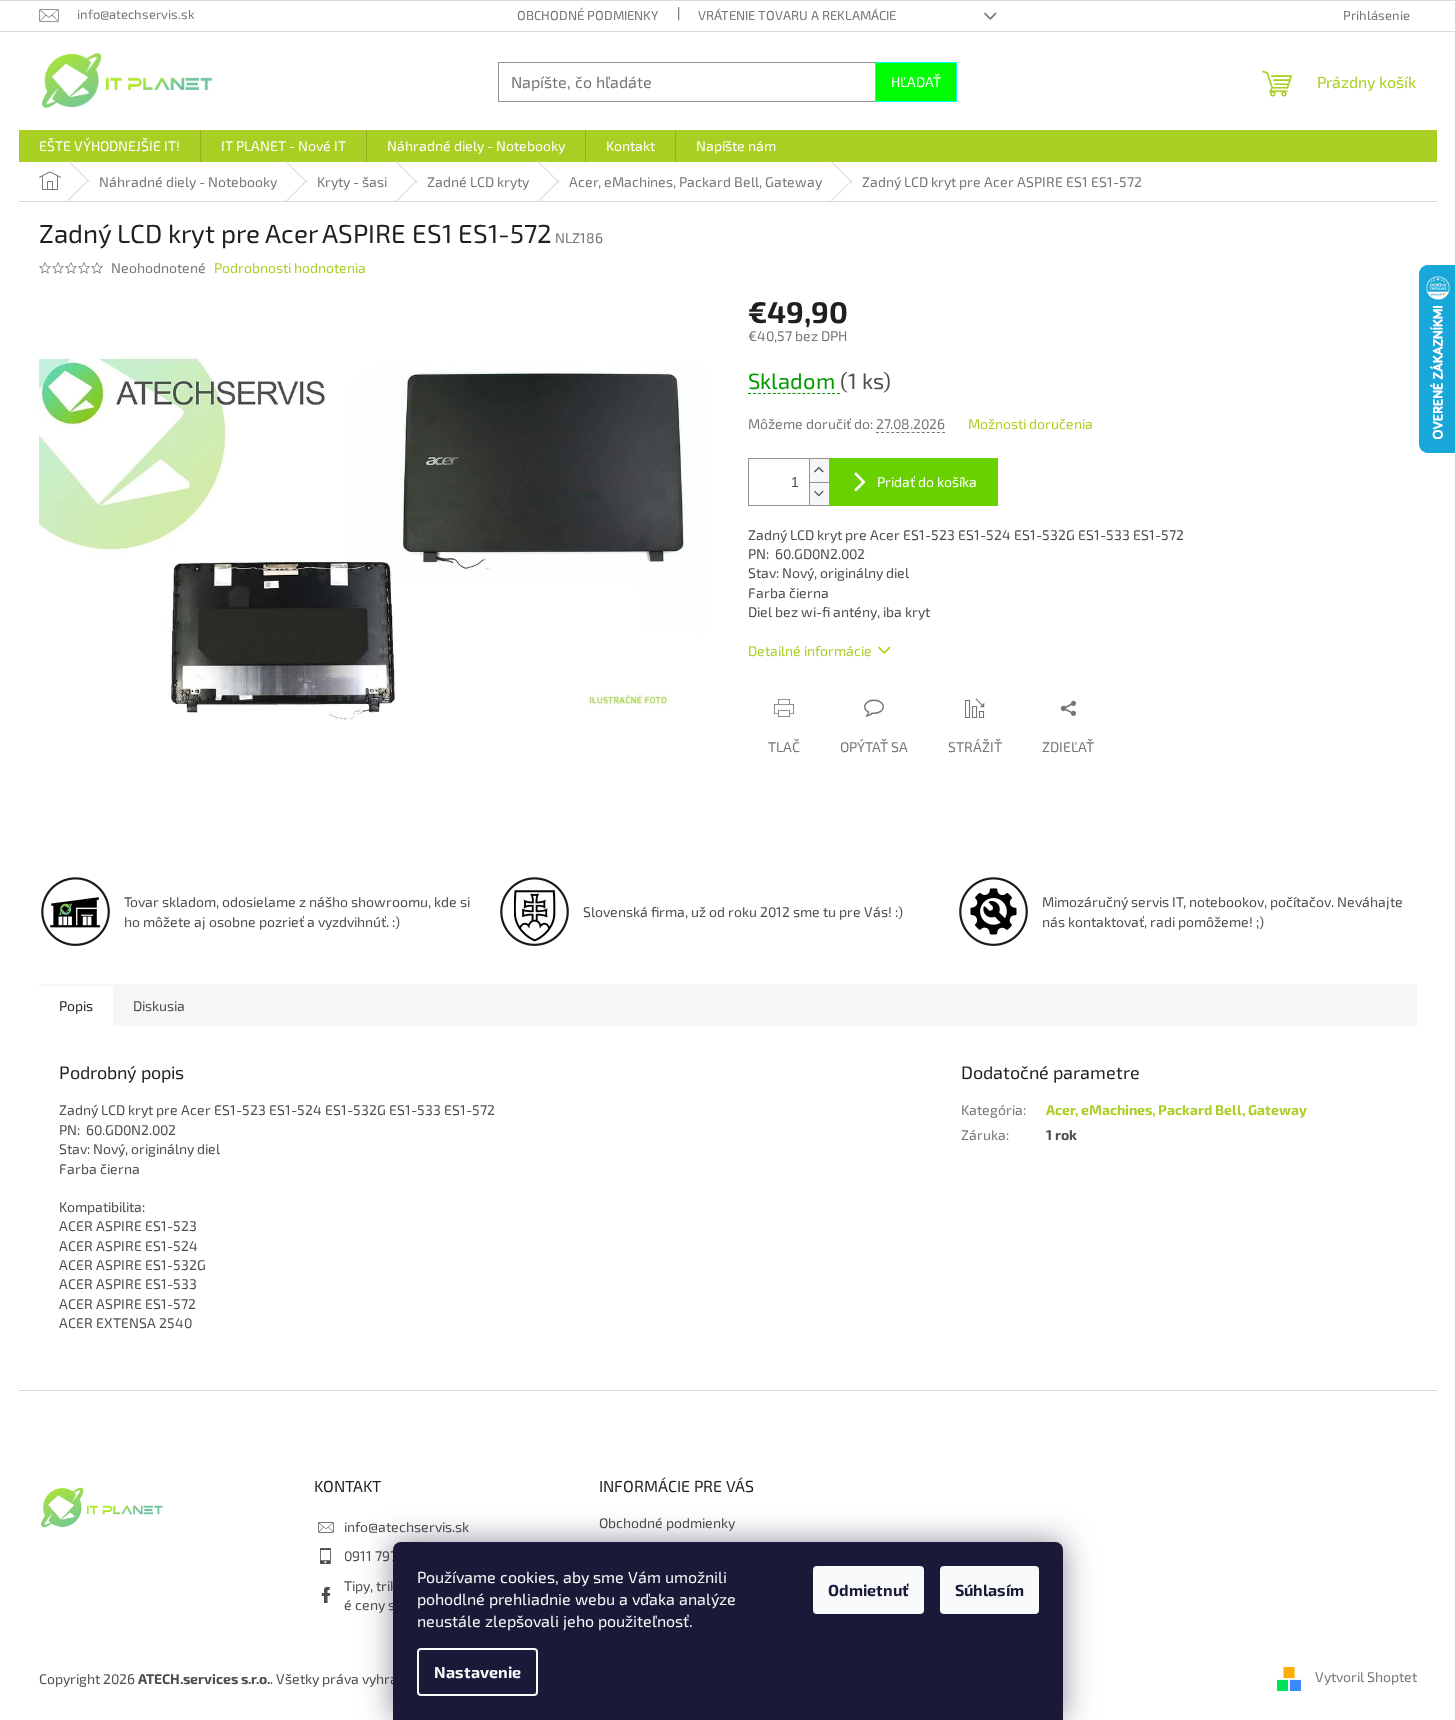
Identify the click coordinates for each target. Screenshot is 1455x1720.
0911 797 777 (382, 1555)
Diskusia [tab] (159, 1005)
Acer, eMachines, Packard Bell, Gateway (1176, 1109)
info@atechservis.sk (406, 1526)
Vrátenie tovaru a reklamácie (797, 15)
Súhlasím (989, 1589)
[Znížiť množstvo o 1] (819, 493)
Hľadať (916, 81)
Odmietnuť (868, 1589)
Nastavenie (477, 1671)
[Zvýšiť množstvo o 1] (819, 470)
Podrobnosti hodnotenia (290, 267)
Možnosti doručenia (1030, 423)
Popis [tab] (76, 1005)
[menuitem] (109, 146)
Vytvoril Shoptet (1366, 1677)
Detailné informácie (810, 650)
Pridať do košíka (927, 481)
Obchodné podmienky (587, 15)
